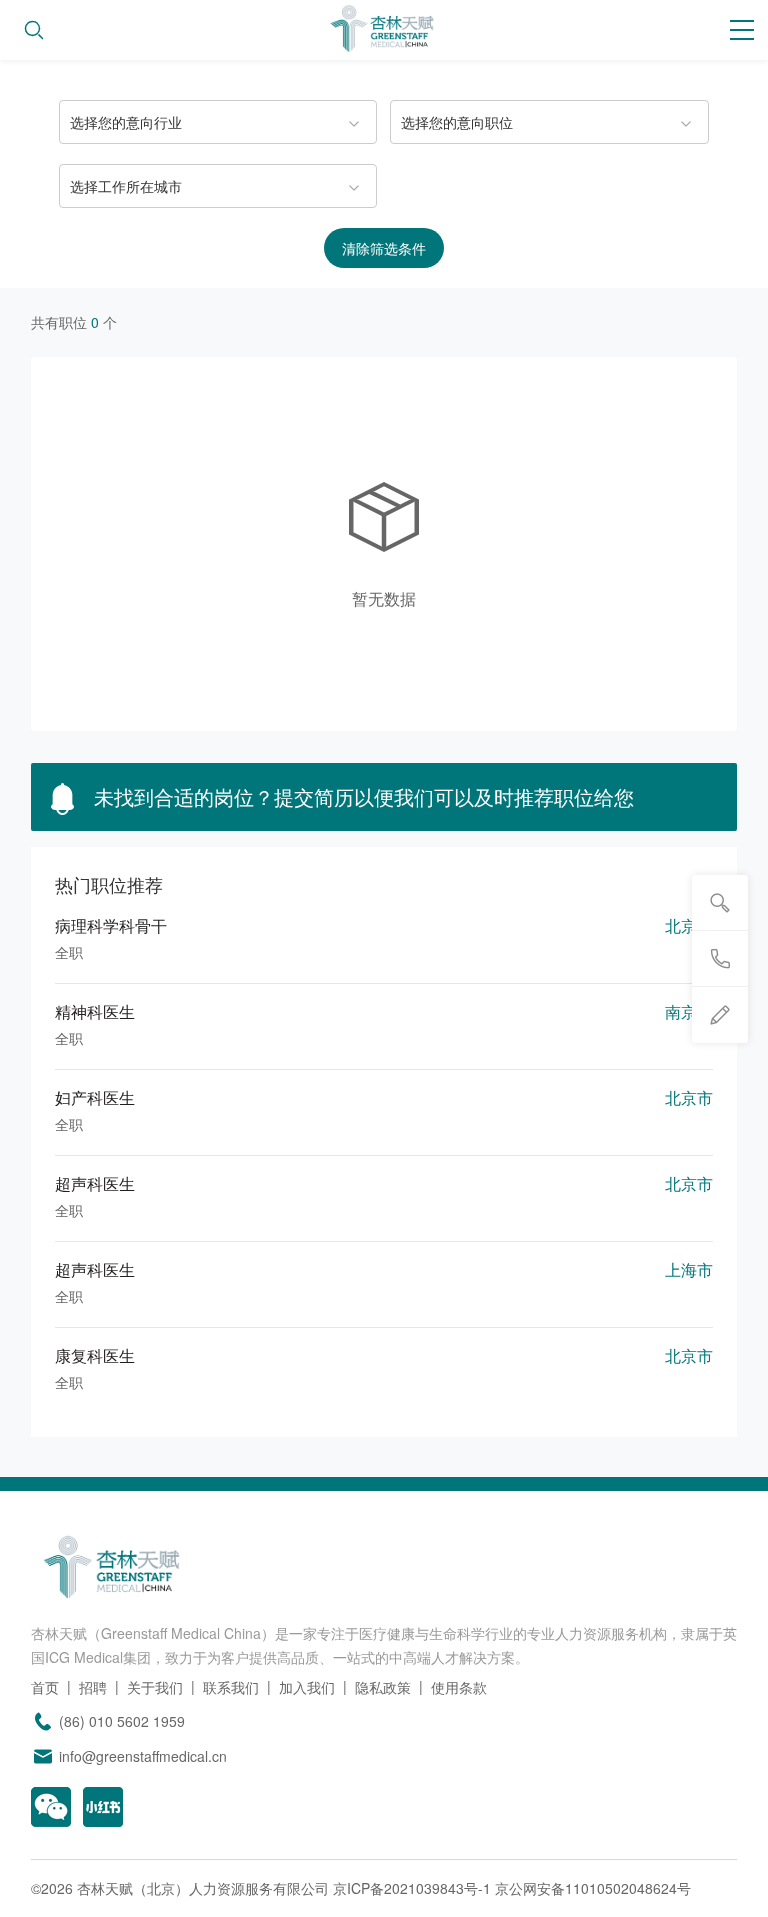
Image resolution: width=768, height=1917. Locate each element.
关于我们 (155, 1687)
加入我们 (307, 1687)
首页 (45, 1687)
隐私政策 (383, 1687)
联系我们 (231, 1687)
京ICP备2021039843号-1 (412, 1888)
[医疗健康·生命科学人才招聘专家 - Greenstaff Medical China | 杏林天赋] (384, 30)
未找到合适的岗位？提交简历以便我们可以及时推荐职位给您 (361, 796)
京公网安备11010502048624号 (593, 1888)
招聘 (93, 1687)
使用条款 (459, 1687)
